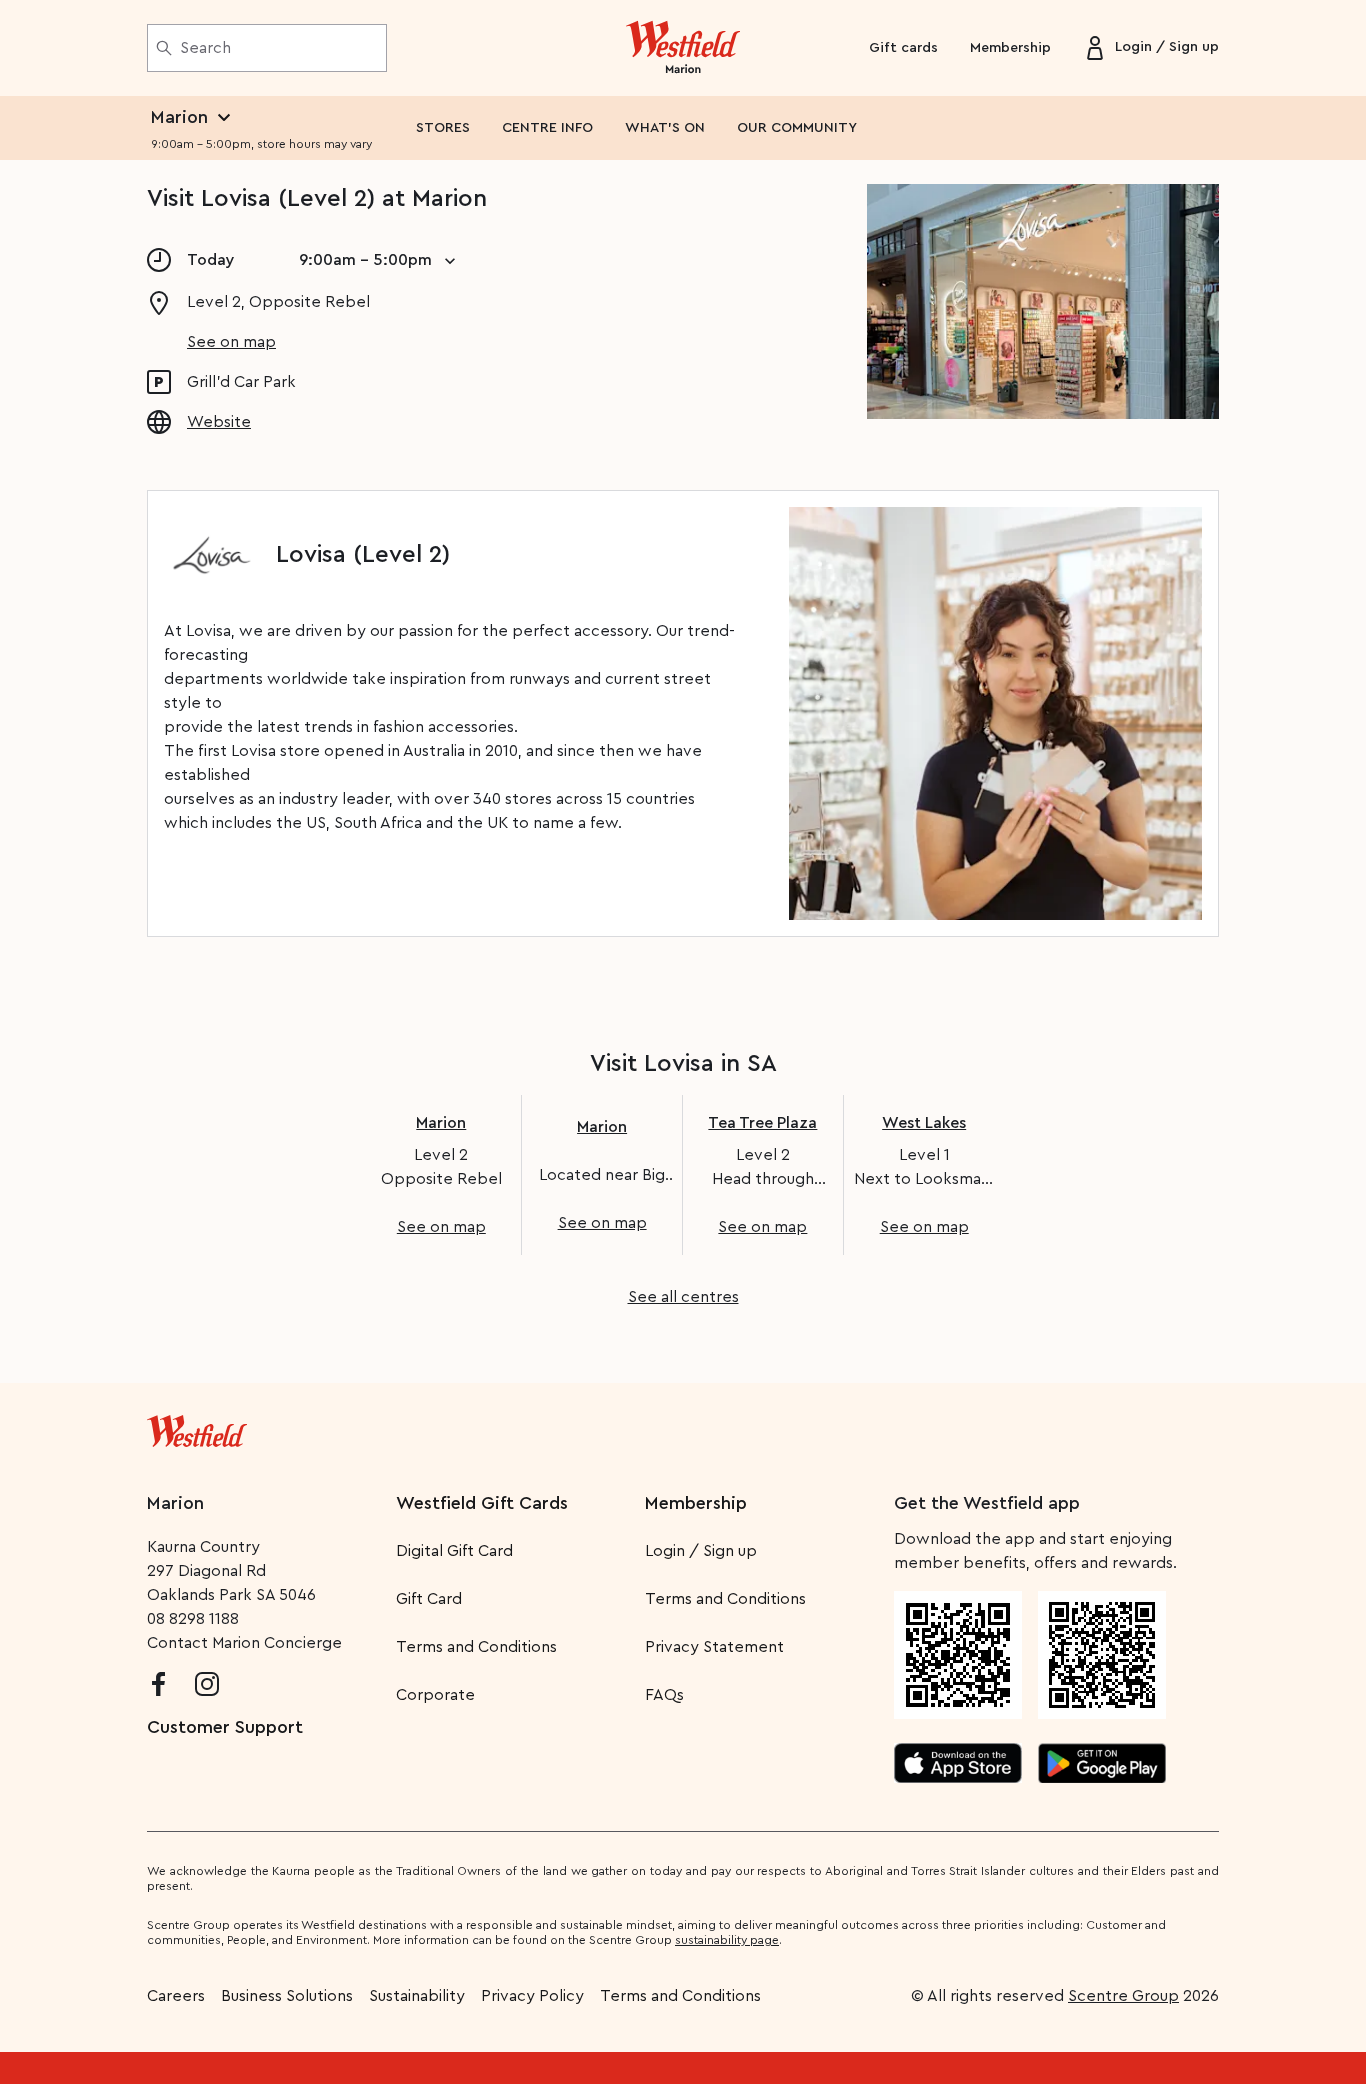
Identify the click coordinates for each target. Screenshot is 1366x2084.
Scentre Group (1123, 1996)
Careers (176, 1996)
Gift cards (903, 48)
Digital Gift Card (454, 1551)
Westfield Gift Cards (482, 1503)
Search (205, 48)
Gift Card (429, 1599)
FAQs (664, 1695)
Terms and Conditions (476, 1647)
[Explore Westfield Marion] (683, 48)
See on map (231, 342)
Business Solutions (287, 1996)
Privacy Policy (532, 1996)
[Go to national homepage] (197, 1427)
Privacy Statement (714, 1647)
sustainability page (727, 1940)
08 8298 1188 (193, 1619)
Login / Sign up (701, 1551)
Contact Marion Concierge (244, 1643)
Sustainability (417, 1996)
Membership (1010, 48)
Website (219, 422)
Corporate (435, 1695)
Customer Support (225, 1727)
